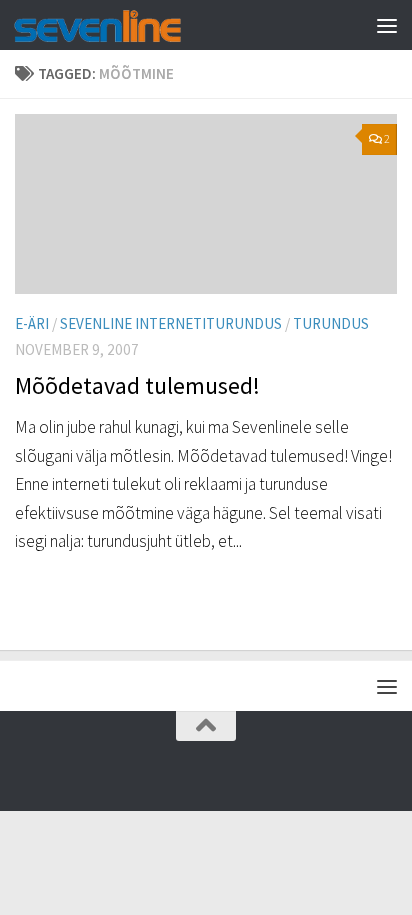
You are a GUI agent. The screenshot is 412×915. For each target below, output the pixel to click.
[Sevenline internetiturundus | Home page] (125, 25)
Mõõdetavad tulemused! (137, 385)
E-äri (32, 323)
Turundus (331, 323)
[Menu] (387, 25)
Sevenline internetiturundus (171, 323)
